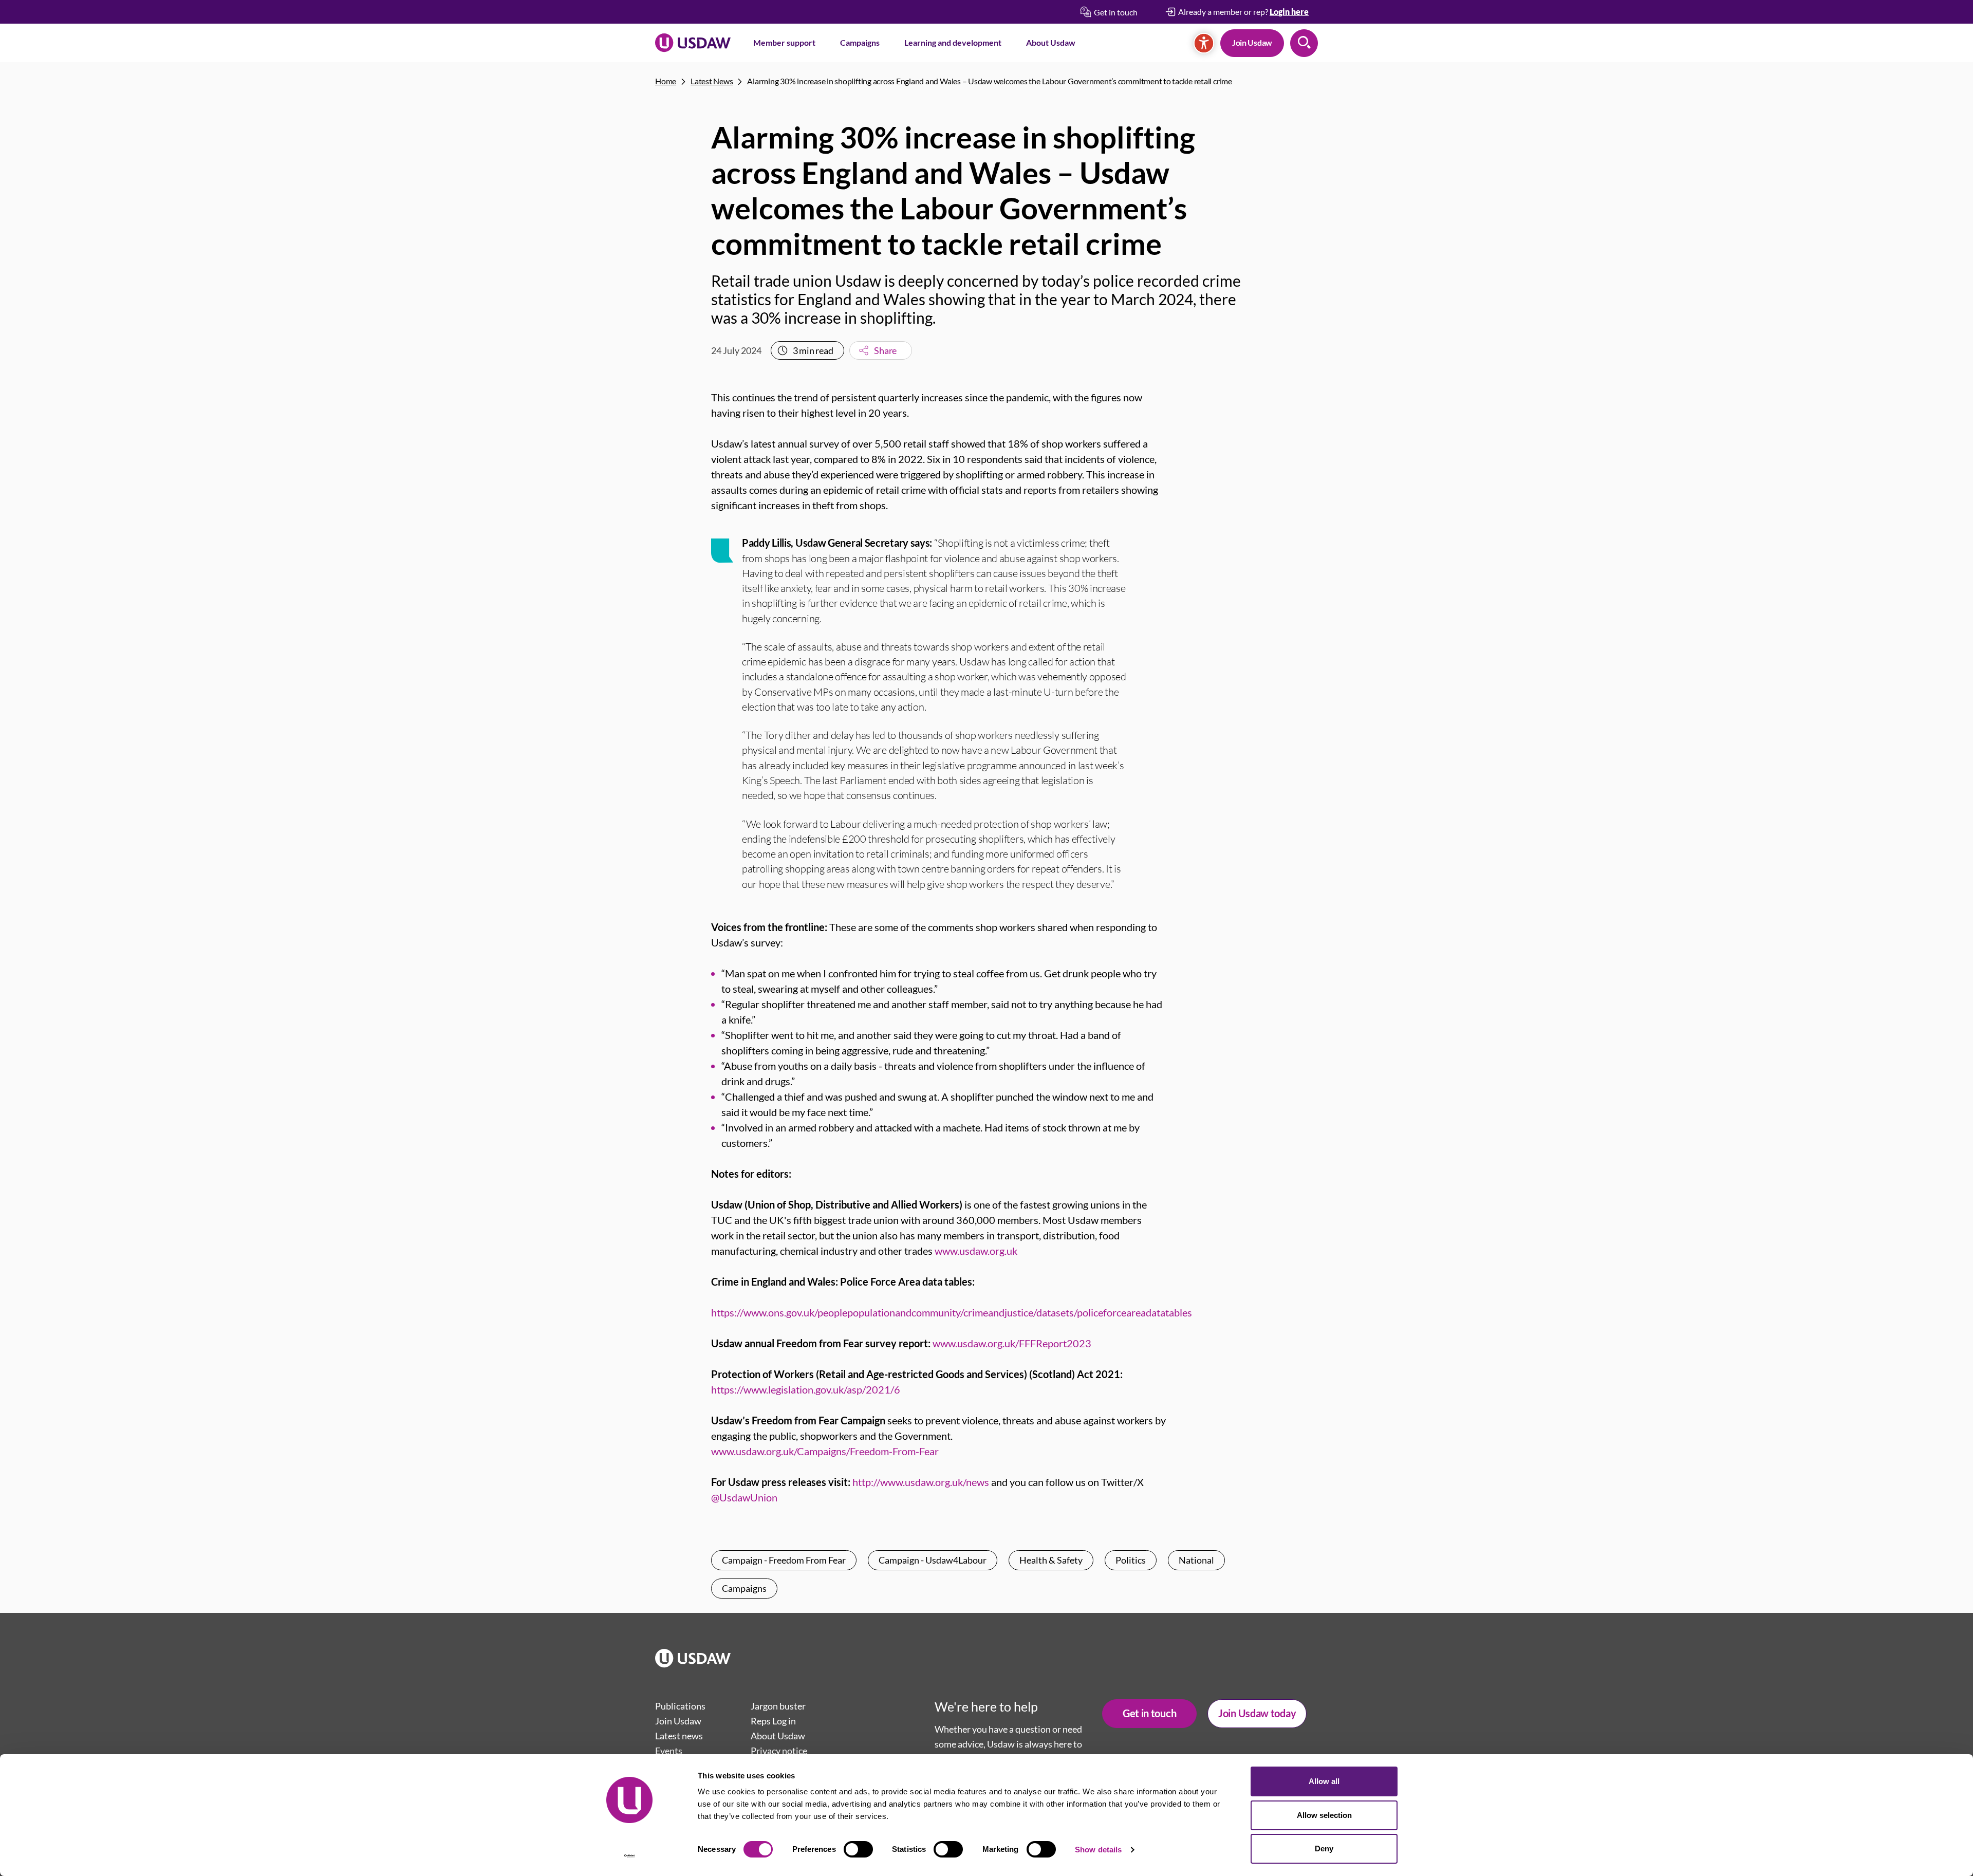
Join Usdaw (1252, 42)
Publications (680, 1706)
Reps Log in (773, 1721)
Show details (1098, 1850)
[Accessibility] (1204, 43)
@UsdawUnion (744, 1497)
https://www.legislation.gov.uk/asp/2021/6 (806, 1389)
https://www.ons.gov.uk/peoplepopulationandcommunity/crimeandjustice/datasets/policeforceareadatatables (952, 1312)
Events (669, 1751)
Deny (1324, 1849)
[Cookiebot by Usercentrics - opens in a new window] (630, 1856)
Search (1304, 43)
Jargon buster (778, 1706)
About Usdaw (1051, 42)
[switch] (858, 1849)
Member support (784, 42)
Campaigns (860, 42)
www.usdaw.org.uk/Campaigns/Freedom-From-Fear (825, 1451)
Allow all (1324, 1781)
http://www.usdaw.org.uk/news (921, 1482)
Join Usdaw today (1257, 1713)
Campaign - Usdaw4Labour (933, 1560)
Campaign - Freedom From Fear (784, 1560)
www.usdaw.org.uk (976, 1251)
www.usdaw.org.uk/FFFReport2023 (1012, 1343)
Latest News (712, 81)
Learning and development (953, 42)
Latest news (679, 1736)
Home (666, 81)
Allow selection (1324, 1815)
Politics (1131, 1560)
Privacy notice (779, 1751)
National (1196, 1560)
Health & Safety (1051, 1560)
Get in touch (1149, 1713)
